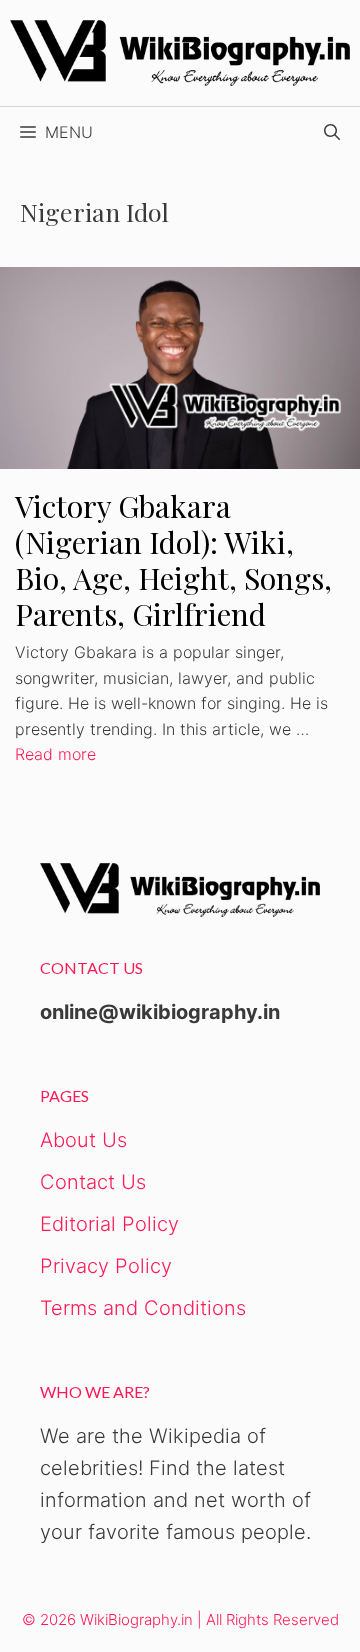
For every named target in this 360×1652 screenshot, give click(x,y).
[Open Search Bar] (332, 132)
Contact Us (93, 1182)
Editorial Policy (109, 1224)
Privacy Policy (106, 1266)
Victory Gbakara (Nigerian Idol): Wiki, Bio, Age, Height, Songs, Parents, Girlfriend (173, 560)
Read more (55, 754)
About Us (83, 1140)
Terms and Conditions (143, 1308)
